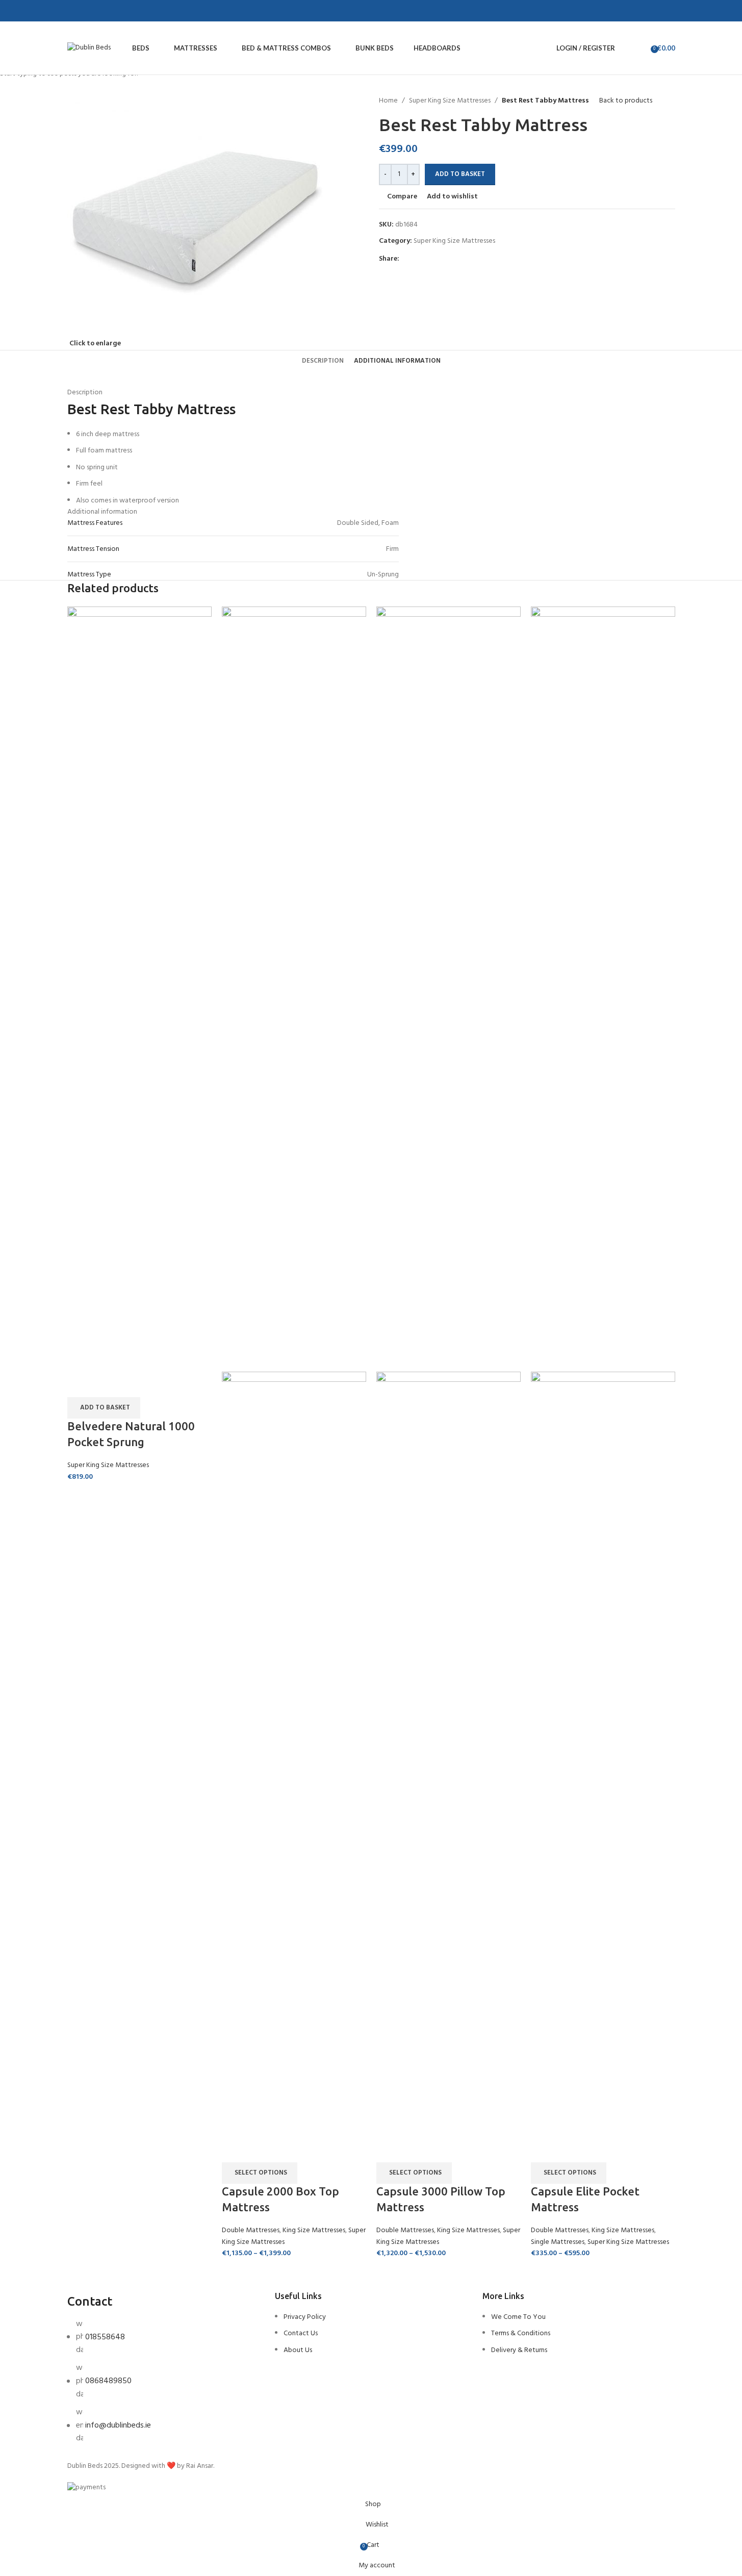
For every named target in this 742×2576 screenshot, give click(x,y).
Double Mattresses (251, 2230)
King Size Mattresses (314, 2230)
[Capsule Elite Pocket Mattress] (603, 989)
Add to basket (460, 174)
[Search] (625, 48)
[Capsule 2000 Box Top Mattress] (294, 989)
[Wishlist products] (639, 48)
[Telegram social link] (133, 11)
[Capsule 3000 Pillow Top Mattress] (449, 989)
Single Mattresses (558, 2242)
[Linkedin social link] (120, 11)
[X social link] (96, 11)
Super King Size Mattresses (108, 1465)
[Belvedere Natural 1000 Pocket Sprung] (139, 989)
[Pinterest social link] (108, 11)
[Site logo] (89, 48)
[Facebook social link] (84, 11)
